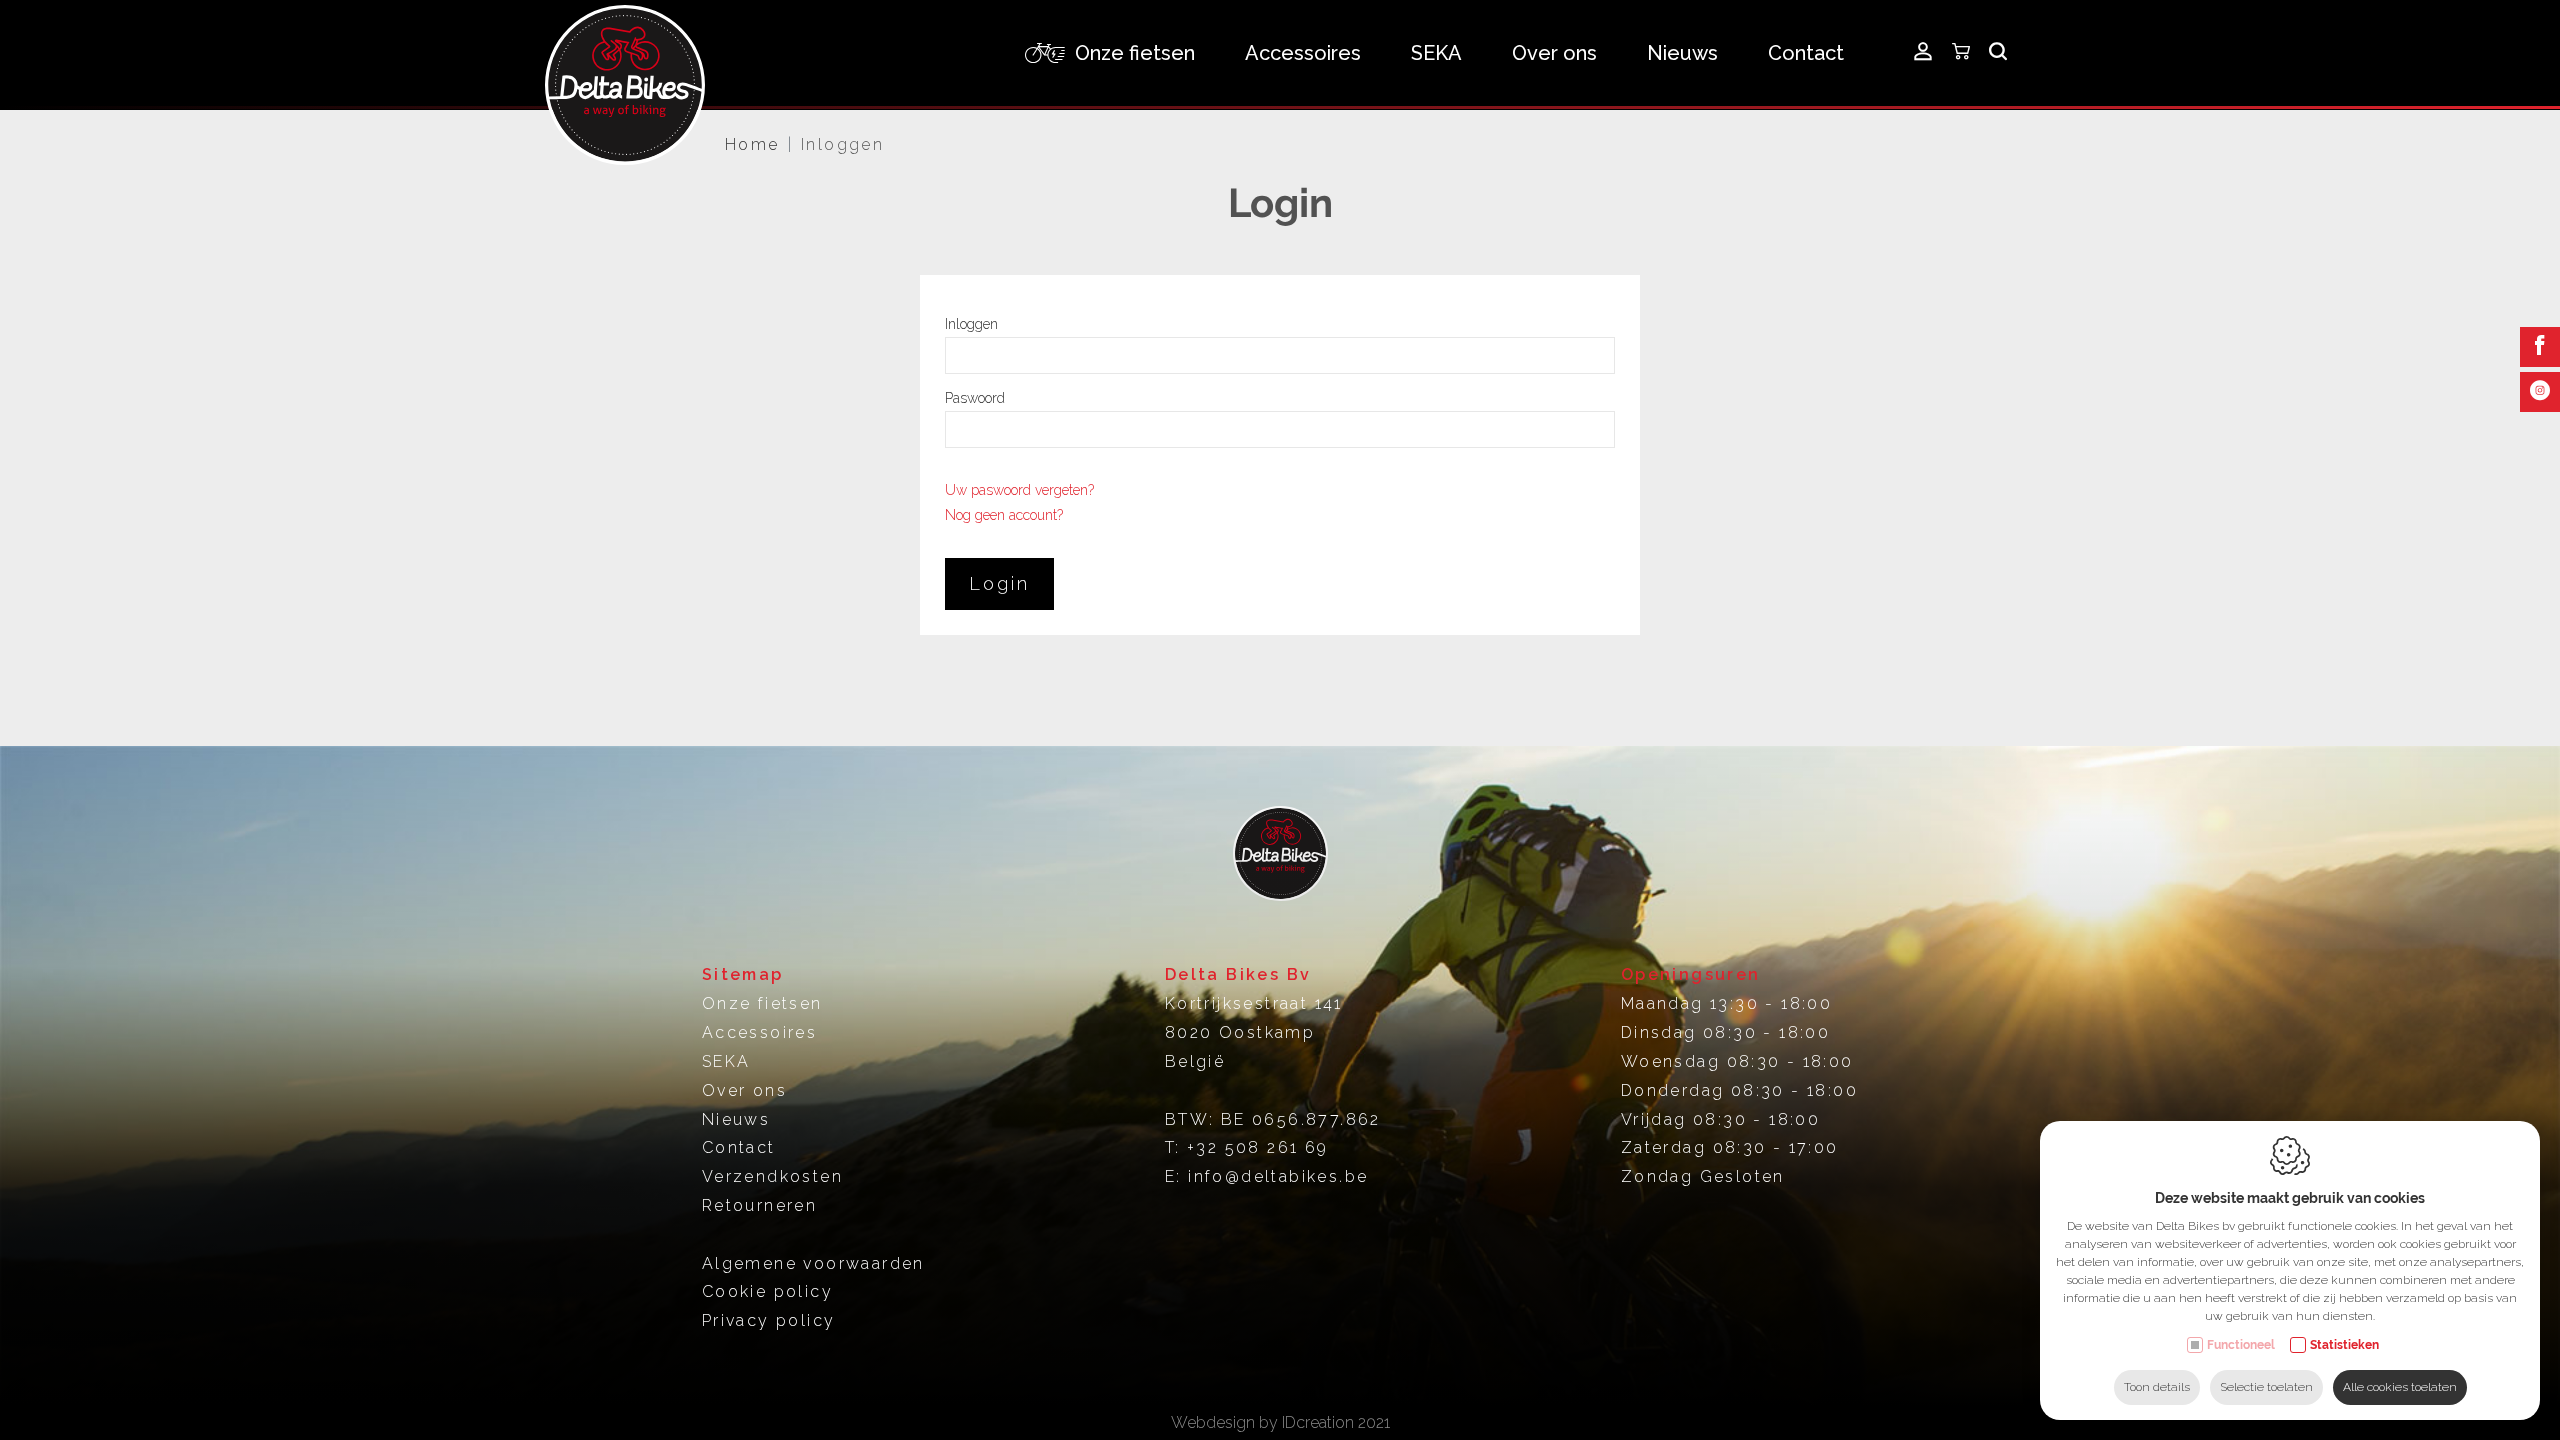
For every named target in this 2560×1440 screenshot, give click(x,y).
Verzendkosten (772, 1176)
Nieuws (1682, 53)
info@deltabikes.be (1278, 1176)
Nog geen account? (1004, 515)
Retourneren (759, 1205)
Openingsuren (1691, 974)
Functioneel (2241, 1345)
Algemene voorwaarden (813, 1263)
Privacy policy (769, 1320)
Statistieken (2344, 1345)
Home (752, 144)
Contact (1806, 53)
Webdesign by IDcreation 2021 (1280, 1422)
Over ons (1554, 53)
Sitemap (743, 974)
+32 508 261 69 (1258, 1147)
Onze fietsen (762, 1003)
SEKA (1436, 53)
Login (999, 583)
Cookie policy (767, 1291)
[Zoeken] (1997, 53)
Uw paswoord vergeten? (1019, 490)
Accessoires (759, 1032)
